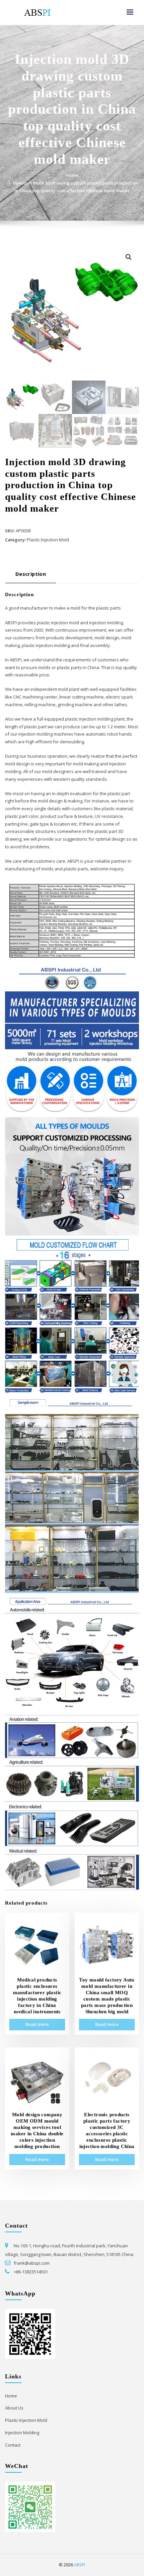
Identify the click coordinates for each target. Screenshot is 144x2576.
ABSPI (80, 2565)
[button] (129, 257)
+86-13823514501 (31, 2272)
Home (72, 175)
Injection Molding (22, 2433)
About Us (14, 2408)
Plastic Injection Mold (48, 540)
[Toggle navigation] (130, 12)
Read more (37, 2024)
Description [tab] (31, 574)
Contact (13, 2445)
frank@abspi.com (32, 2263)
